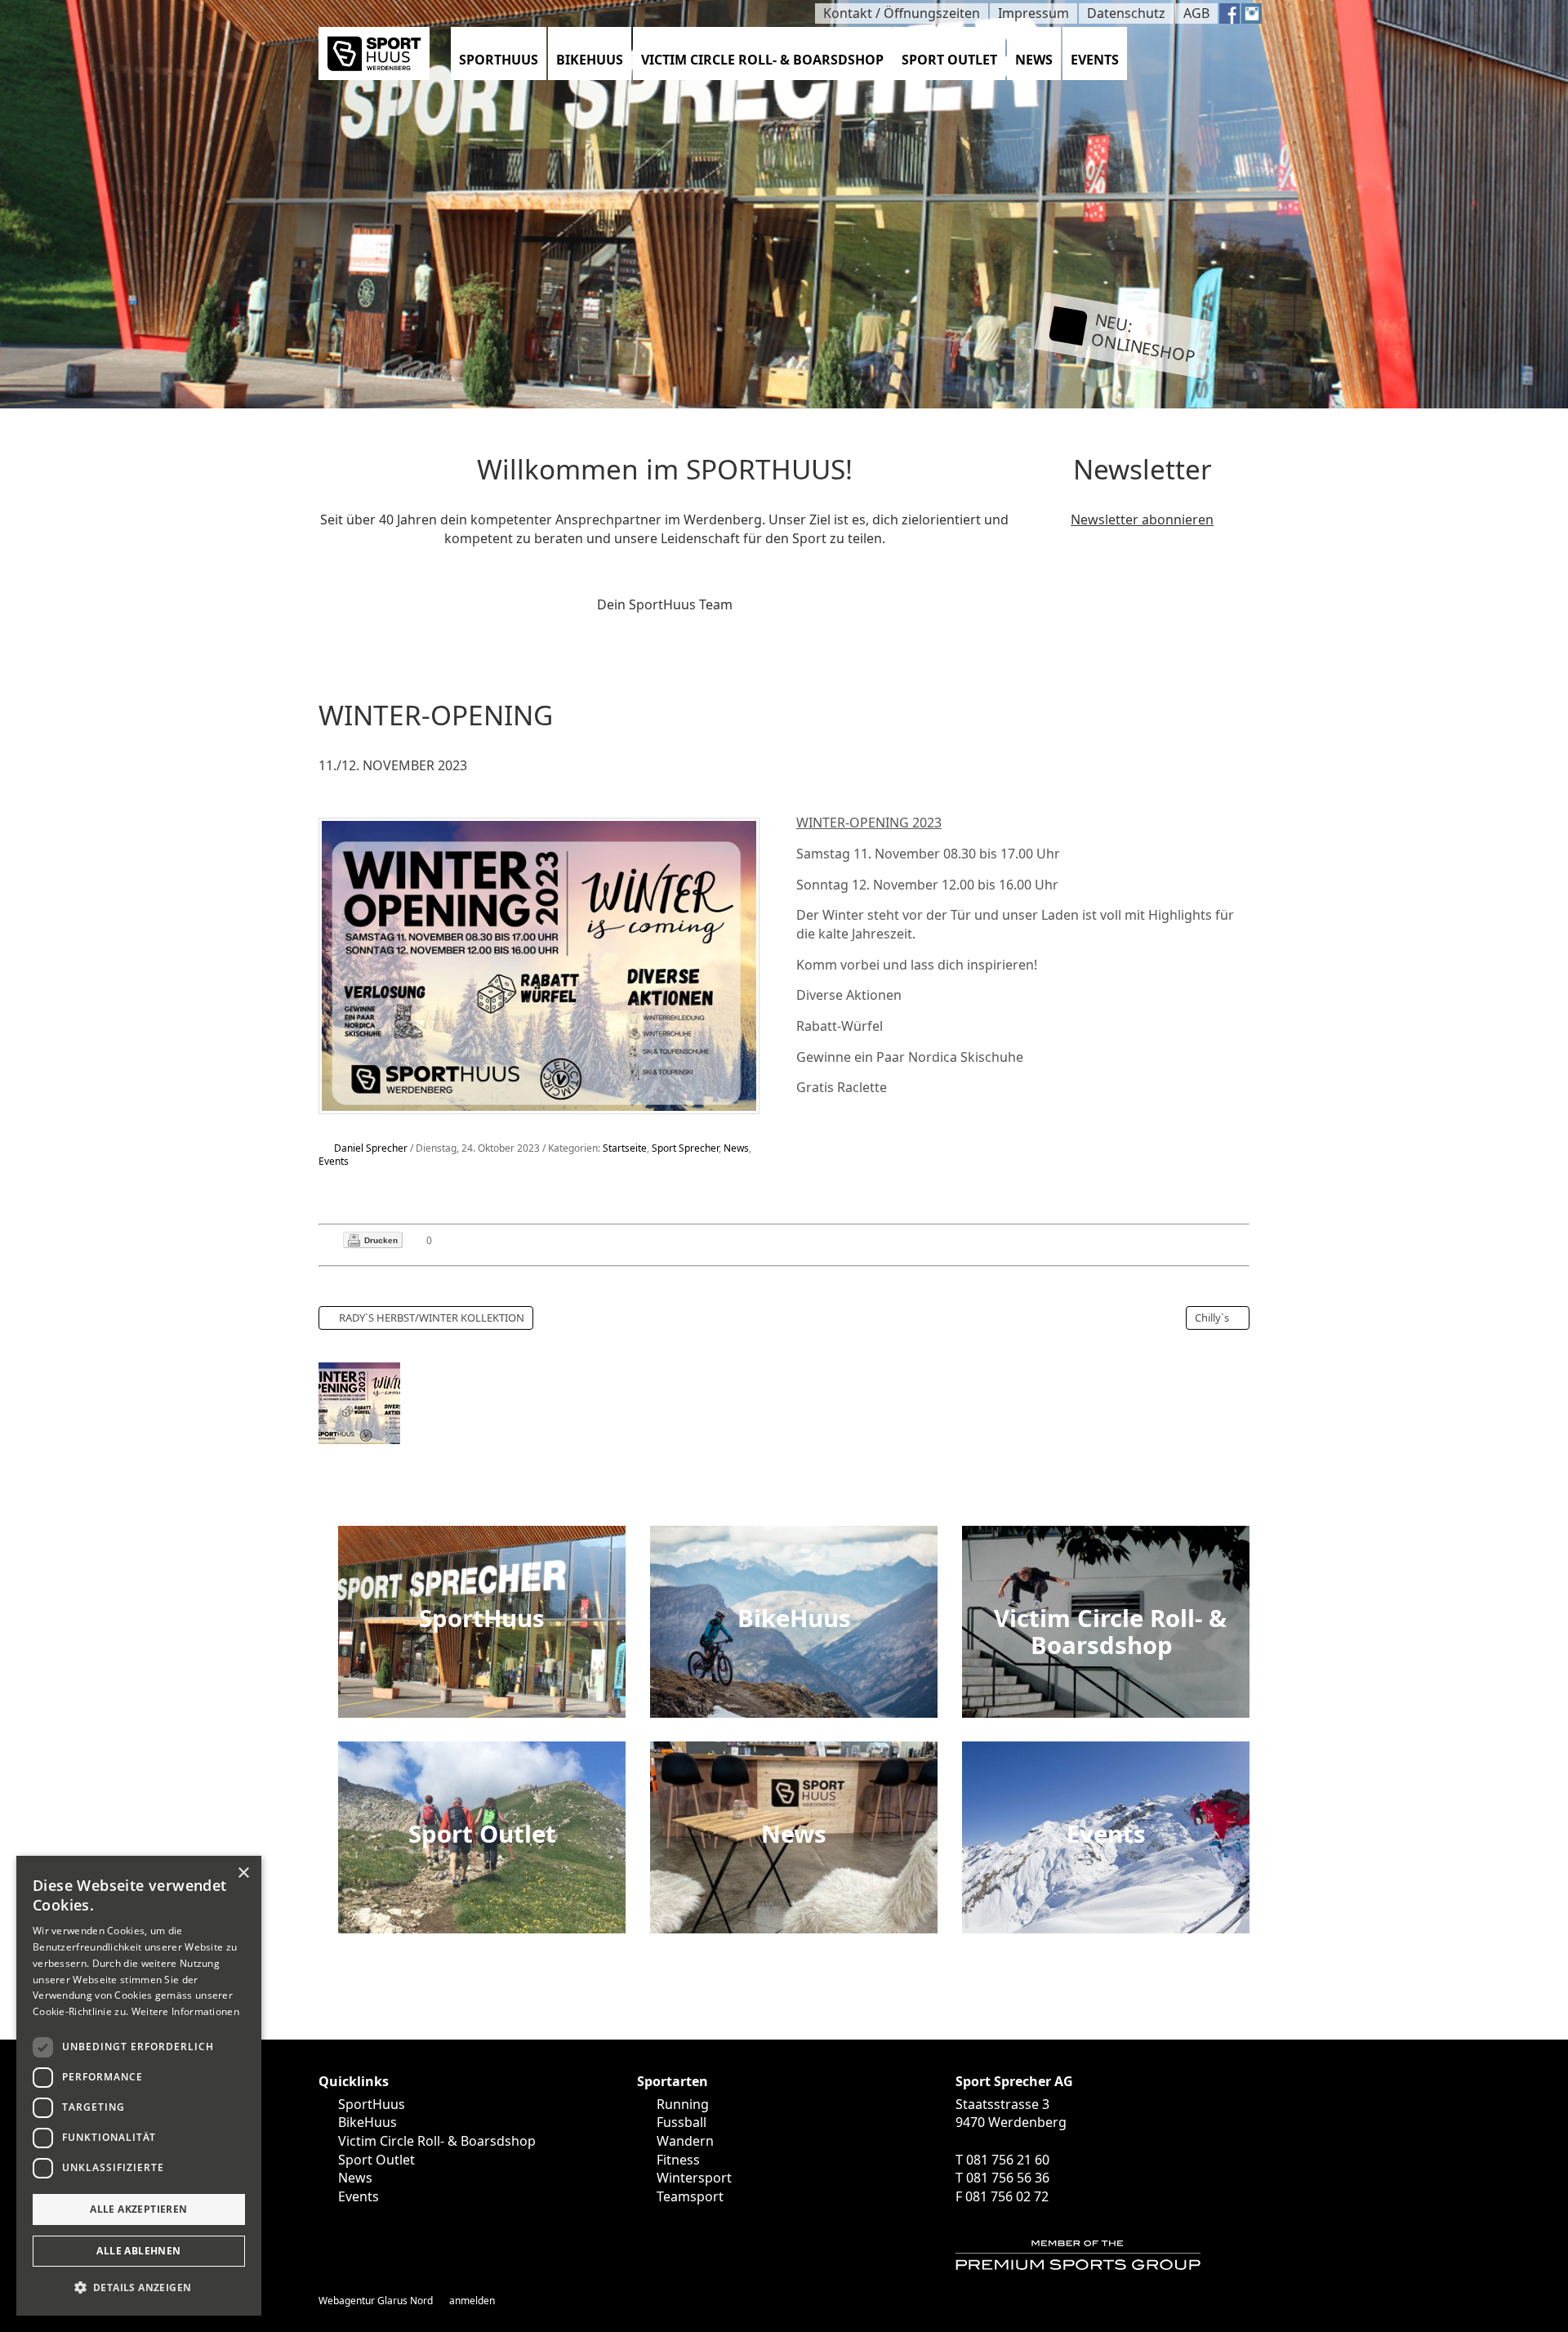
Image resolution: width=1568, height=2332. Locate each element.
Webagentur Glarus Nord (376, 2301)
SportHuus (499, 60)
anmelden (472, 2301)
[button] (139, 2288)
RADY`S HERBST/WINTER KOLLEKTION (432, 1318)
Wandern (685, 2141)
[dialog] (139, 2086)
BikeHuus (590, 60)
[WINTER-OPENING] (539, 965)
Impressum (1033, 13)
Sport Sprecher (685, 1148)
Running (683, 2104)
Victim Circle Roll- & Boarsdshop (762, 60)
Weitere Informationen (185, 2011)
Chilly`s (1212, 1318)
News (1034, 60)
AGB (1196, 13)
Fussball (682, 2122)
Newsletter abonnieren (1142, 519)
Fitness (678, 2160)
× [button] (243, 1873)
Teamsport (690, 2196)
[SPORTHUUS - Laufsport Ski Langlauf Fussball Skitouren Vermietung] (374, 52)
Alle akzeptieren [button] (138, 2209)
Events (1095, 60)
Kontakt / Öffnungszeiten (902, 13)
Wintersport (694, 2178)
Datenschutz (1126, 13)
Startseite (625, 1148)
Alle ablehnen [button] (138, 2251)
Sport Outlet (949, 60)
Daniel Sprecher (371, 1148)
